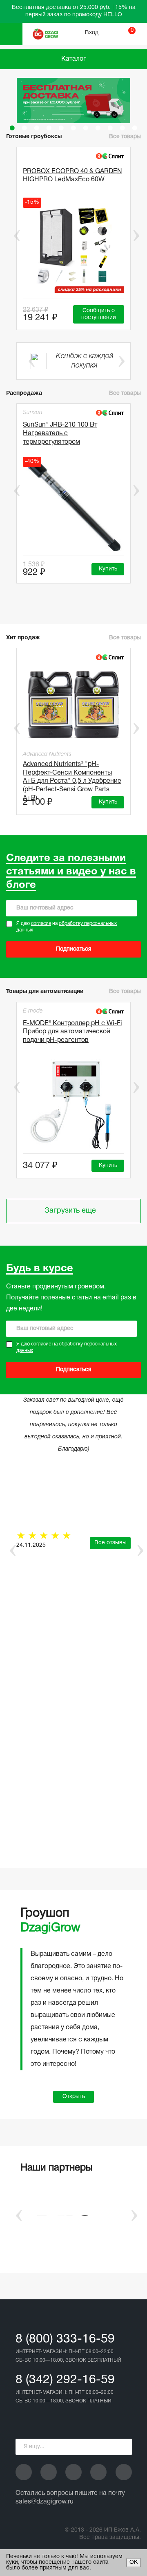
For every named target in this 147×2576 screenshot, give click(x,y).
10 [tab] (122, 128)
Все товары (125, 393)
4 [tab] (49, 128)
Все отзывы (110, 1543)
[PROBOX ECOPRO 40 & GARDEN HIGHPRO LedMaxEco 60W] (73, 248)
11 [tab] (135, 128)
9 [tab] (110, 128)
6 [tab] (73, 128)
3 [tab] (37, 128)
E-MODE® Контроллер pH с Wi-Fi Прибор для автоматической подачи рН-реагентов (72, 1032)
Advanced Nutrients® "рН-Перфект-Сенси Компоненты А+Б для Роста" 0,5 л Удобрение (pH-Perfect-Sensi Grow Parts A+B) (72, 776)
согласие (41, 924)
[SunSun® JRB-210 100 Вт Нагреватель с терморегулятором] (73, 506)
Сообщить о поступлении (99, 314)
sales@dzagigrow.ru (45, 2502)
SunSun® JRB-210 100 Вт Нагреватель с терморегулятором (60, 434)
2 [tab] (24, 128)
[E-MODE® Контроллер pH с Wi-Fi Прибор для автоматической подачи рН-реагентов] (73, 1104)
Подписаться (74, 949)
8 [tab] (98, 128)
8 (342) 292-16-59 (65, 2380)
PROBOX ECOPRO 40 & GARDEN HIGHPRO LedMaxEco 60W (72, 176)
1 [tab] (12, 128)
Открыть (74, 2097)
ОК (134, 2562)
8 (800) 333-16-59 (65, 2339)
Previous (11, 236)
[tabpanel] (73, 100)
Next (136, 236)
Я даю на (67, 927)
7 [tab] (86, 128)
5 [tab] (61, 128)
